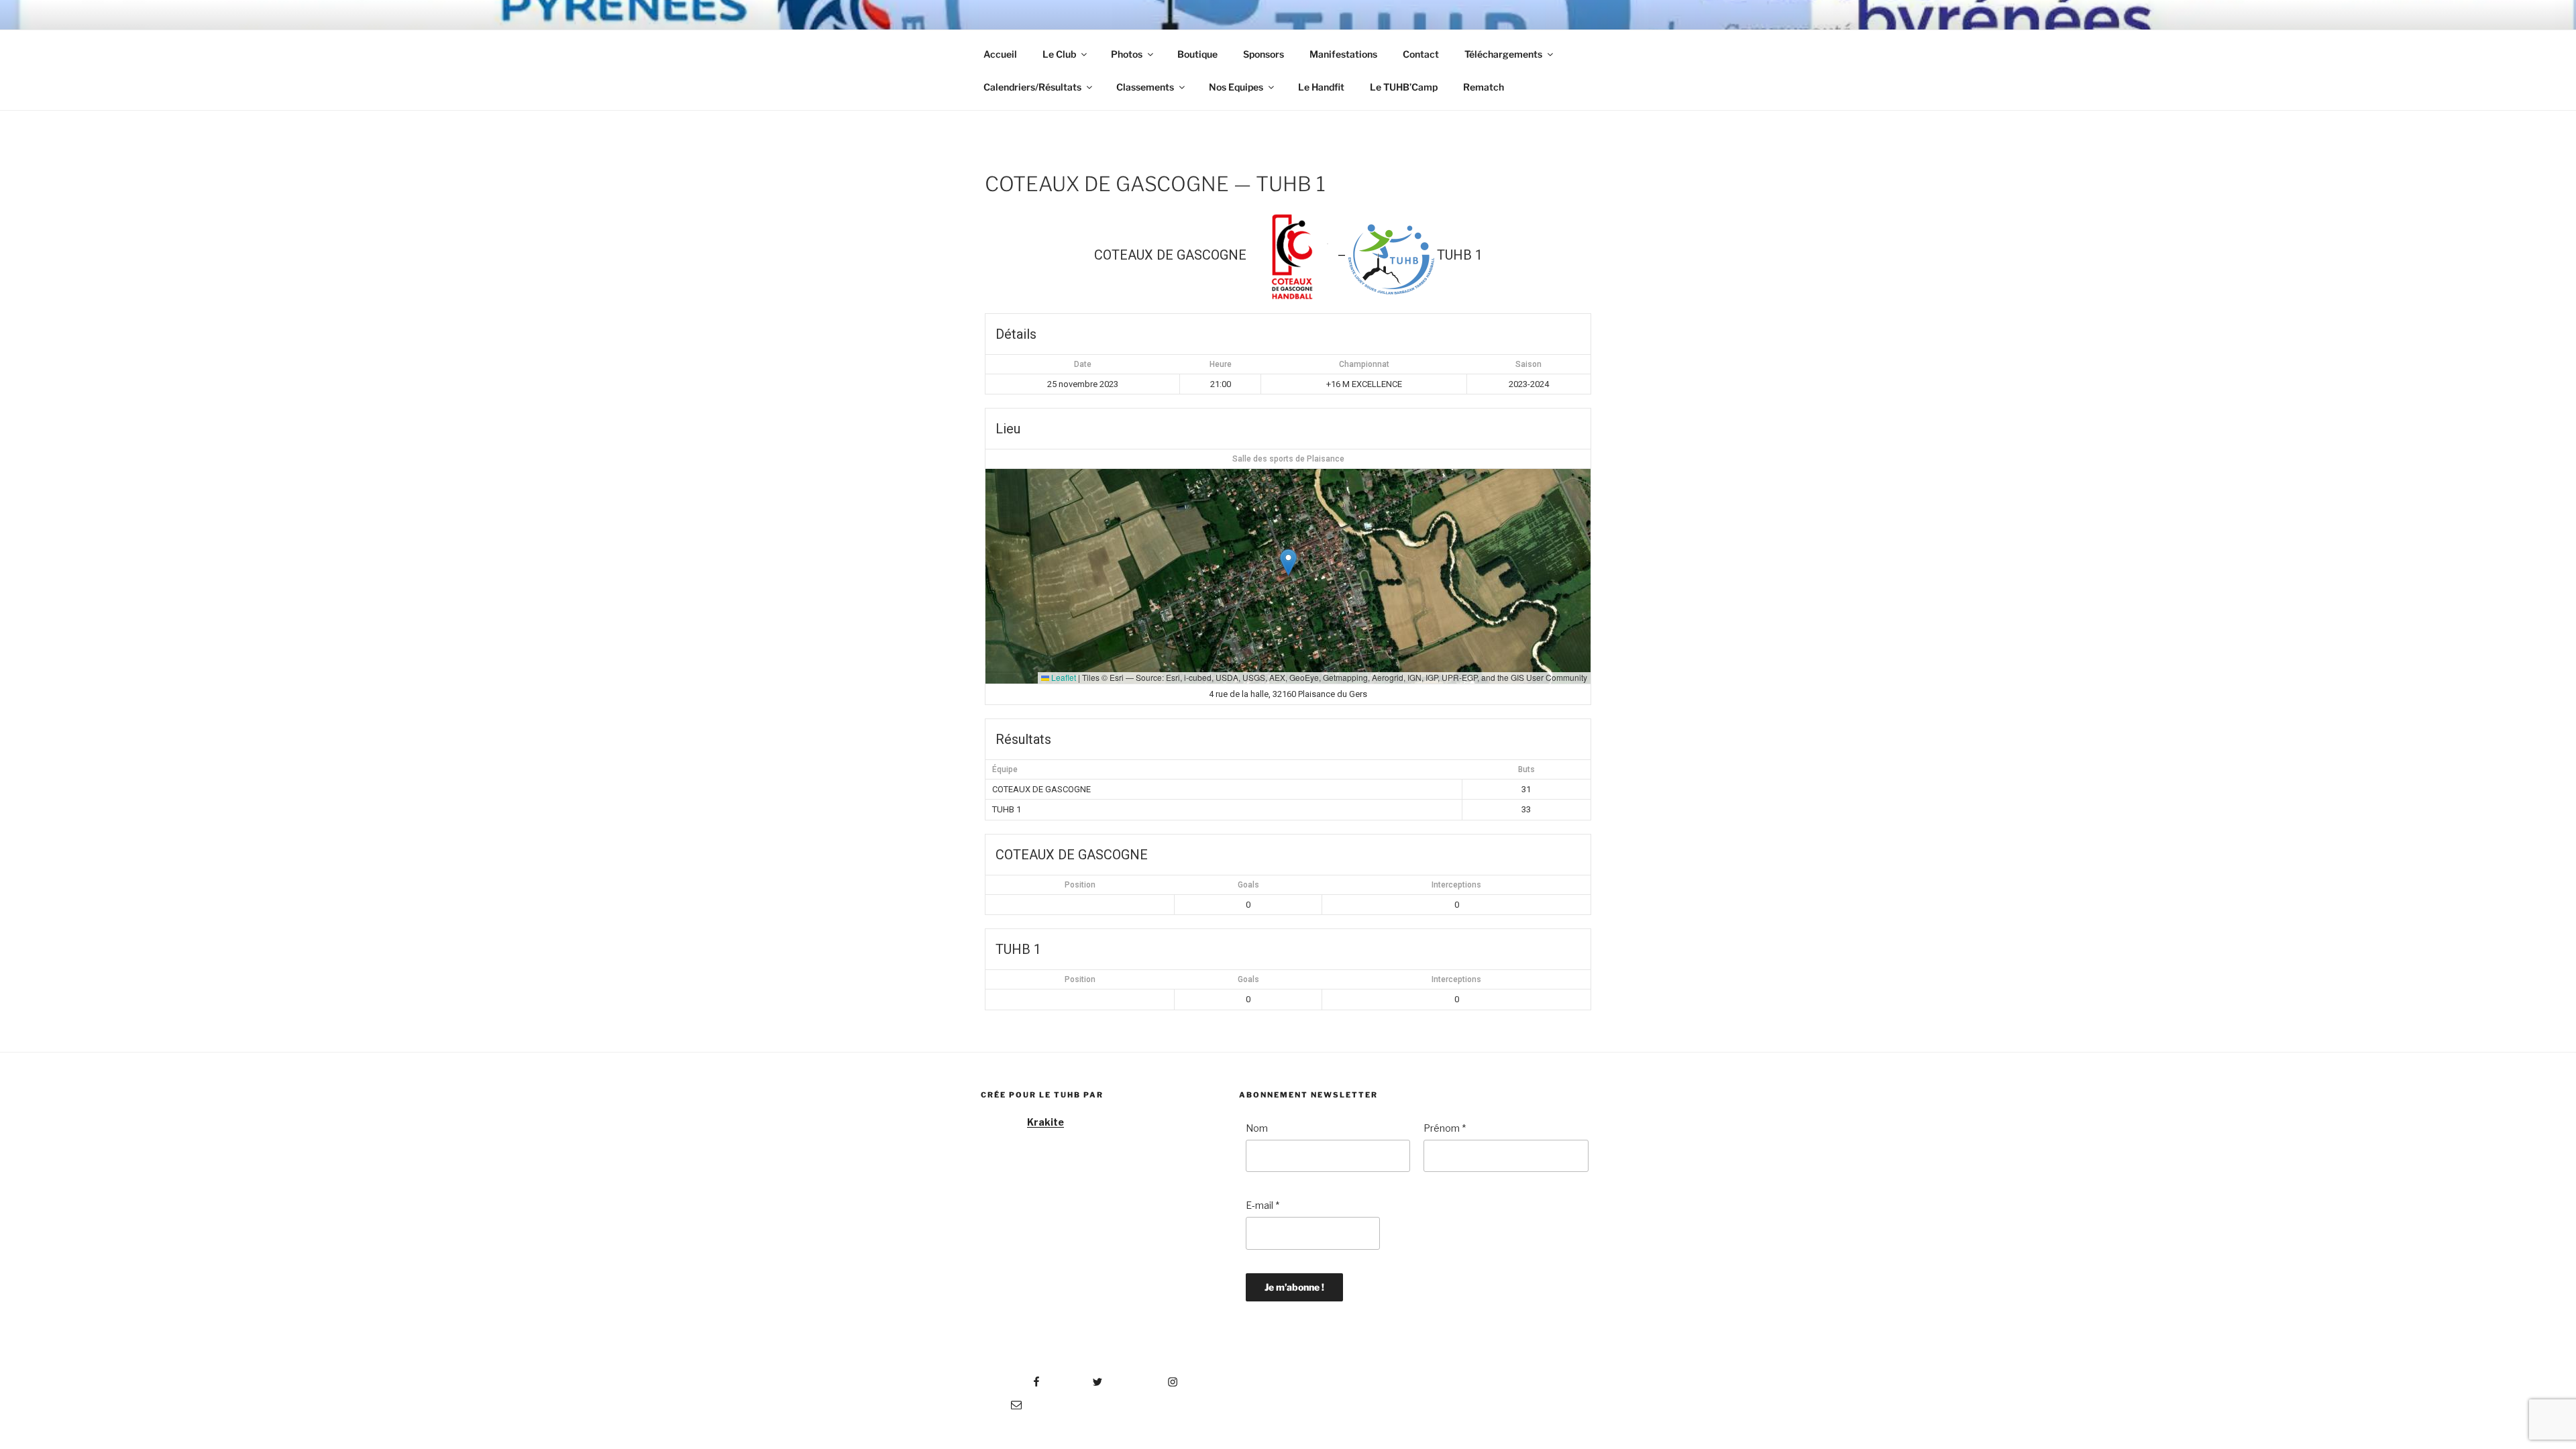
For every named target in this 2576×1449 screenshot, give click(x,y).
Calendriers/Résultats (1032, 87)
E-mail (1263, 1205)
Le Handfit (1321, 87)
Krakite (1045, 1122)
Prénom (1445, 1128)
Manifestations (1343, 54)
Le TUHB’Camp (1404, 87)
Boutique (1197, 54)
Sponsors (1264, 54)
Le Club (1059, 54)
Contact (1421, 54)
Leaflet (1063, 677)
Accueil (1000, 54)
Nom (1257, 1128)
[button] (1288, 562)
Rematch (1484, 87)
